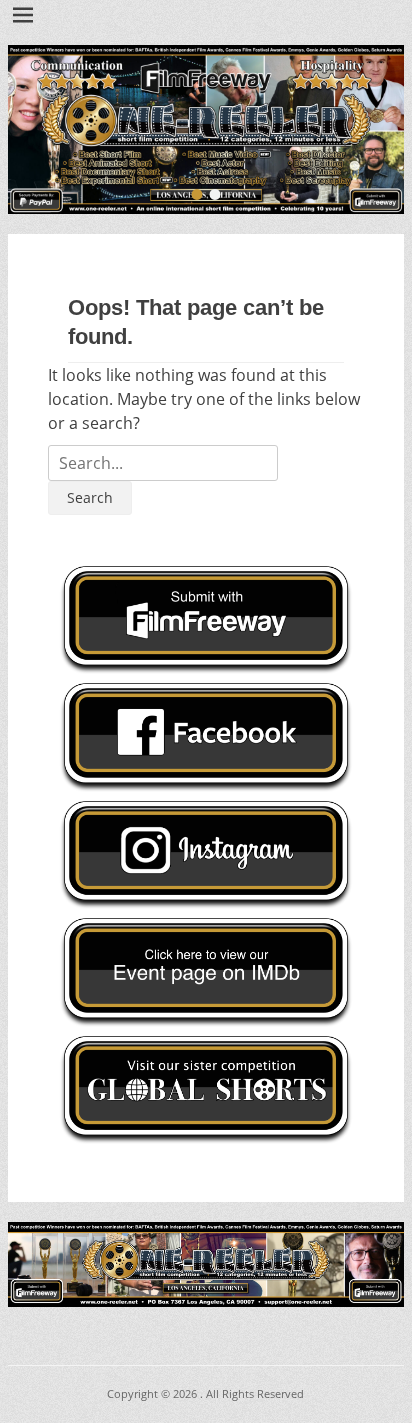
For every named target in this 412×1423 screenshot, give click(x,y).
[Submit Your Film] (206, 129)
